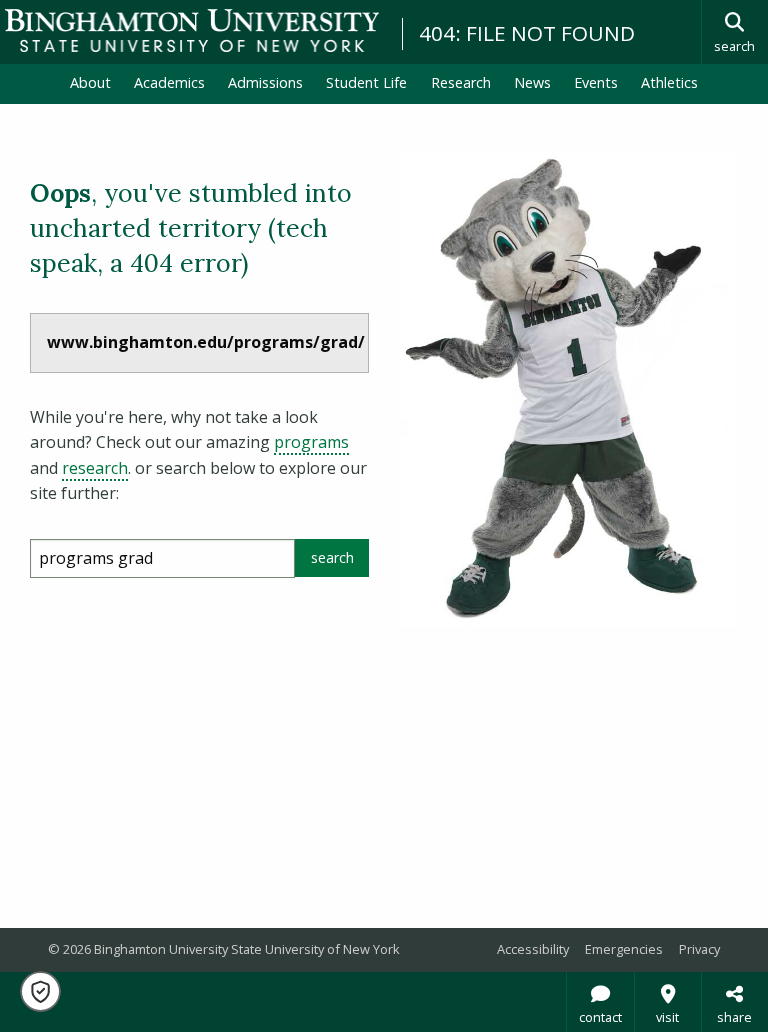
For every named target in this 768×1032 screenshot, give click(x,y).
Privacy (699, 949)
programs (311, 442)
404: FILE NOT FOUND (527, 33)
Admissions (265, 82)
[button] (40, 991)
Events (596, 82)
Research (461, 82)
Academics (169, 82)
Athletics (669, 82)
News (532, 82)
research (95, 468)
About (90, 82)
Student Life (366, 82)
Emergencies (624, 949)
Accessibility (533, 949)
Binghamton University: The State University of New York (192, 30)
